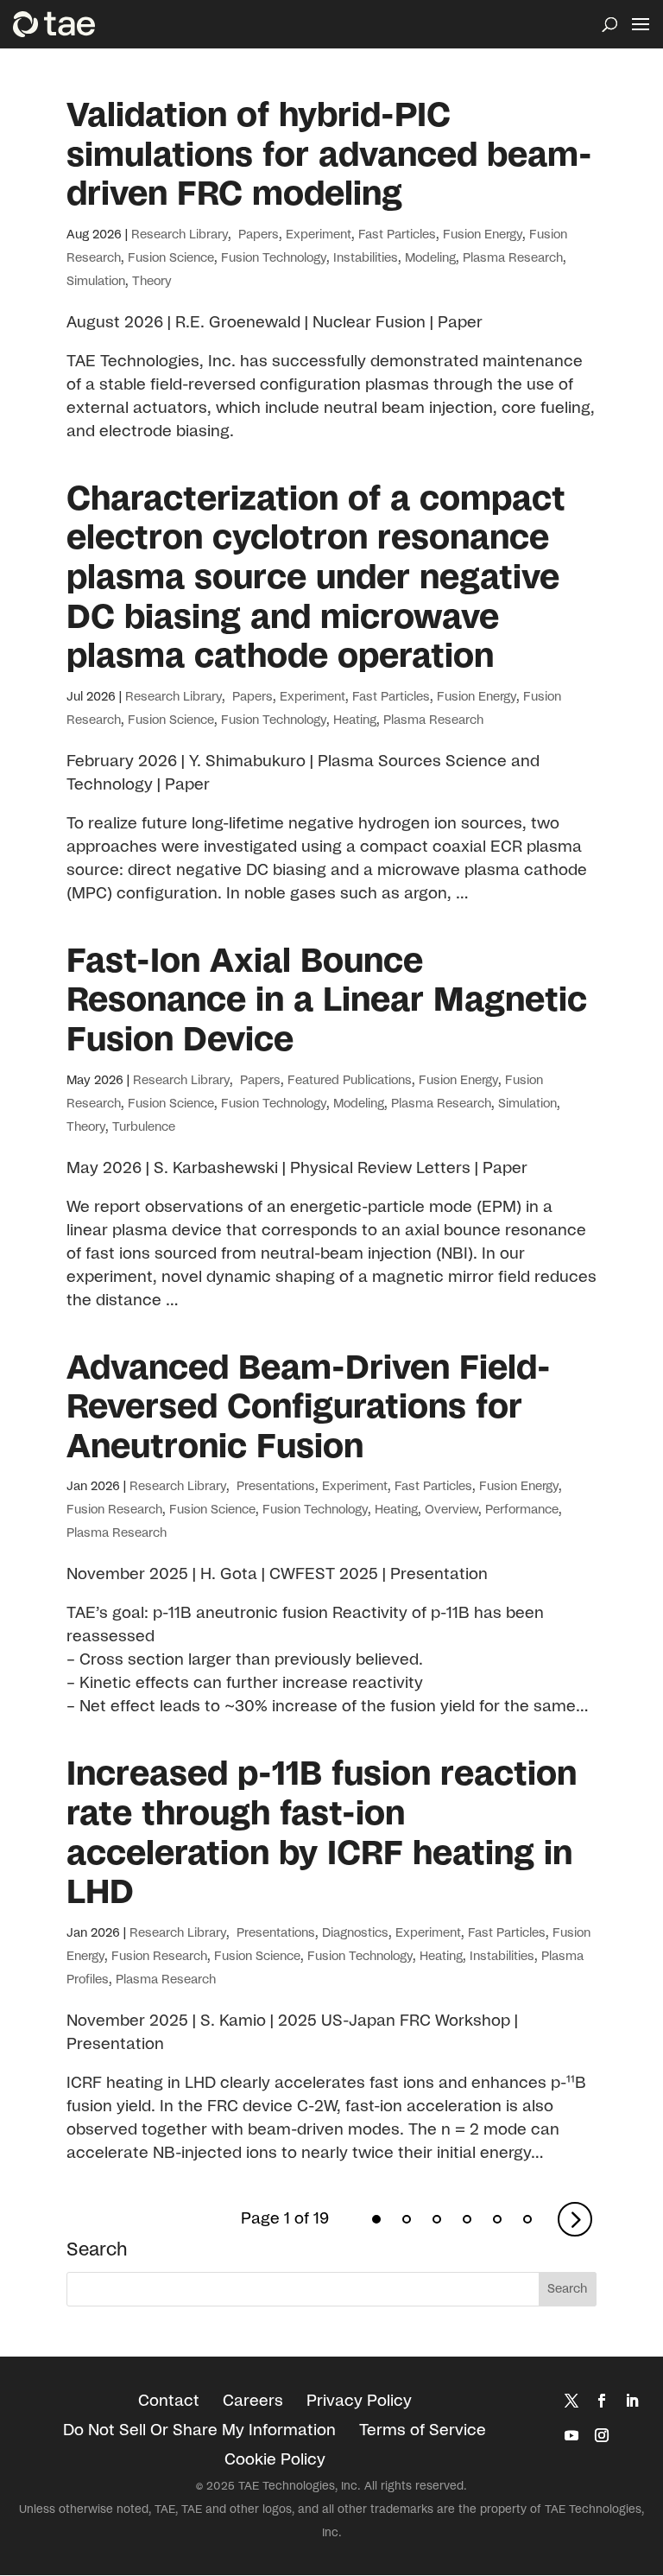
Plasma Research (513, 258)
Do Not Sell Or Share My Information (199, 2431)
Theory (152, 282)
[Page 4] (467, 2219)
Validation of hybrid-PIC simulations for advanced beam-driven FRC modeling (329, 155)
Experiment (319, 235)
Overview (451, 1510)
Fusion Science (171, 258)
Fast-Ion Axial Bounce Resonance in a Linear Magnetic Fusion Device (327, 1001)
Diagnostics (355, 1933)
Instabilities (366, 258)
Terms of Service (423, 2431)
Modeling (430, 258)
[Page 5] (497, 2219)
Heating (355, 720)
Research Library (180, 235)
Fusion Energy (483, 235)
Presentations (274, 1487)
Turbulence (144, 1127)
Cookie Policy (275, 2460)
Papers (257, 235)
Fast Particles (397, 235)
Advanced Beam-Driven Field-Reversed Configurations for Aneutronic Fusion (309, 1408)
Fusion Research (114, 1510)
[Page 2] (407, 2219)
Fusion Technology (274, 258)
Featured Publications (350, 1081)
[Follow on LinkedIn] (632, 2401)
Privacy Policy (359, 2402)
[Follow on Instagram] (602, 2435)
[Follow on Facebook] (602, 2401)
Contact (169, 2402)
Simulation (96, 282)
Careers (253, 2402)
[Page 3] (437, 2219)
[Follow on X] (571, 2401)
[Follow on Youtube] (571, 2435)
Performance (522, 1510)
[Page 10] (527, 2219)
